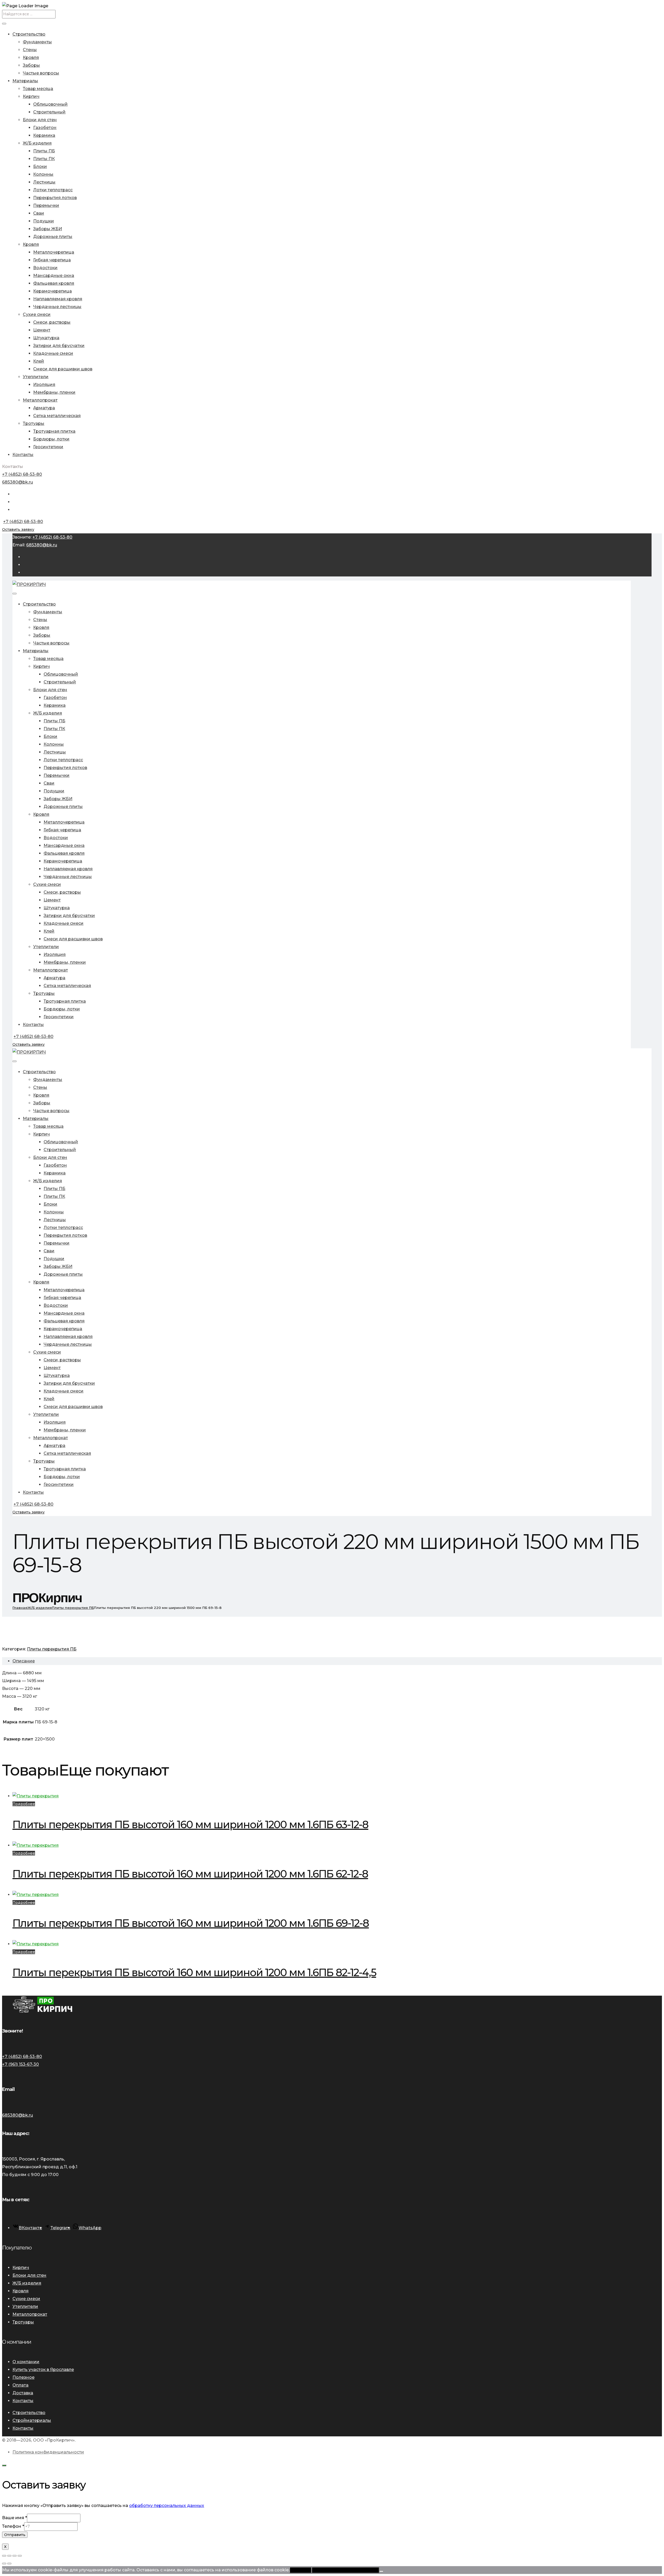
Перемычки (46, 205)
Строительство (29, 34)
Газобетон (45, 128)
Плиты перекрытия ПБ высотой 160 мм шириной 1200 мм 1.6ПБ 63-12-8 (190, 1824)
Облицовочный (50, 104)
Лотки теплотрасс (53, 190)
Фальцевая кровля (54, 283)
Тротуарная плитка (54, 431)
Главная (20, 1608)
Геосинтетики (48, 447)
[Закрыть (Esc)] (20, 2556)
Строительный (49, 112)
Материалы (25, 81)
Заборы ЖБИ (48, 229)
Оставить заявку (18, 529)
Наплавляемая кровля (58, 299)
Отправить (15, 2535)
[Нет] (381, 2571)
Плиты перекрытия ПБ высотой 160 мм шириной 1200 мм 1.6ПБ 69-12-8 (191, 1923)
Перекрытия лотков (55, 198)
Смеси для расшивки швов (63, 369)
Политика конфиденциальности (48, 2452)
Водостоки (45, 268)
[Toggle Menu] (4, 24)
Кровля (31, 57)
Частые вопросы (41, 73)
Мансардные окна (54, 276)
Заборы (31, 65)
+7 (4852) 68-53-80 (22, 474)
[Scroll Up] (4, 2465)
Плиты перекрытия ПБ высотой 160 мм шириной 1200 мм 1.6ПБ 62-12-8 (190, 1874)
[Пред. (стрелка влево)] (4, 2564)
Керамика (44, 135)
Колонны (43, 174)
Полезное (23, 2377)
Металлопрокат (40, 400)
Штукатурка (46, 338)
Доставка (23, 2393)
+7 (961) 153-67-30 (20, 2064)
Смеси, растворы (52, 322)
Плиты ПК (44, 159)
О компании (26, 2362)
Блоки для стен (40, 120)
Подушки (44, 221)
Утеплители (36, 377)
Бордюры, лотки (51, 439)
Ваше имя (15, 2518)
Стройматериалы (32, 2420)
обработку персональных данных (167, 2506)
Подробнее (24, 1804)
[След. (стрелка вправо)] (9, 2564)
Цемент (42, 330)
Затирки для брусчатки (59, 346)
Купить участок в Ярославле (43, 2370)
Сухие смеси (37, 314)
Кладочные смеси (53, 353)
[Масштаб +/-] (4, 2556)
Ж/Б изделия (37, 143)
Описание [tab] (24, 1661)
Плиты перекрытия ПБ (73, 1608)
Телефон (13, 2526)
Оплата (20, 2385)
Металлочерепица (54, 252)
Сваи (39, 213)
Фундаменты (37, 42)
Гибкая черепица (52, 260)
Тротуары (34, 423)
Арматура (44, 408)
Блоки (40, 166)
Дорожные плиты (53, 237)
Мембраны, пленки (54, 392)
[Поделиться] (15, 2556)
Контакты (23, 455)
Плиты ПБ (44, 151)
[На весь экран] (9, 2556)
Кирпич (31, 96)
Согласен (300, 2570)
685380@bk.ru (18, 482)
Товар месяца (38, 89)
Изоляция (44, 385)
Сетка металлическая (57, 416)
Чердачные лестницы (57, 307)
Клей (39, 361)
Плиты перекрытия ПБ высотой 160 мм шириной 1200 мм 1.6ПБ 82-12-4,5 (194, 1972)
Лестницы (44, 182)
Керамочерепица (53, 291)
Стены (30, 50)
